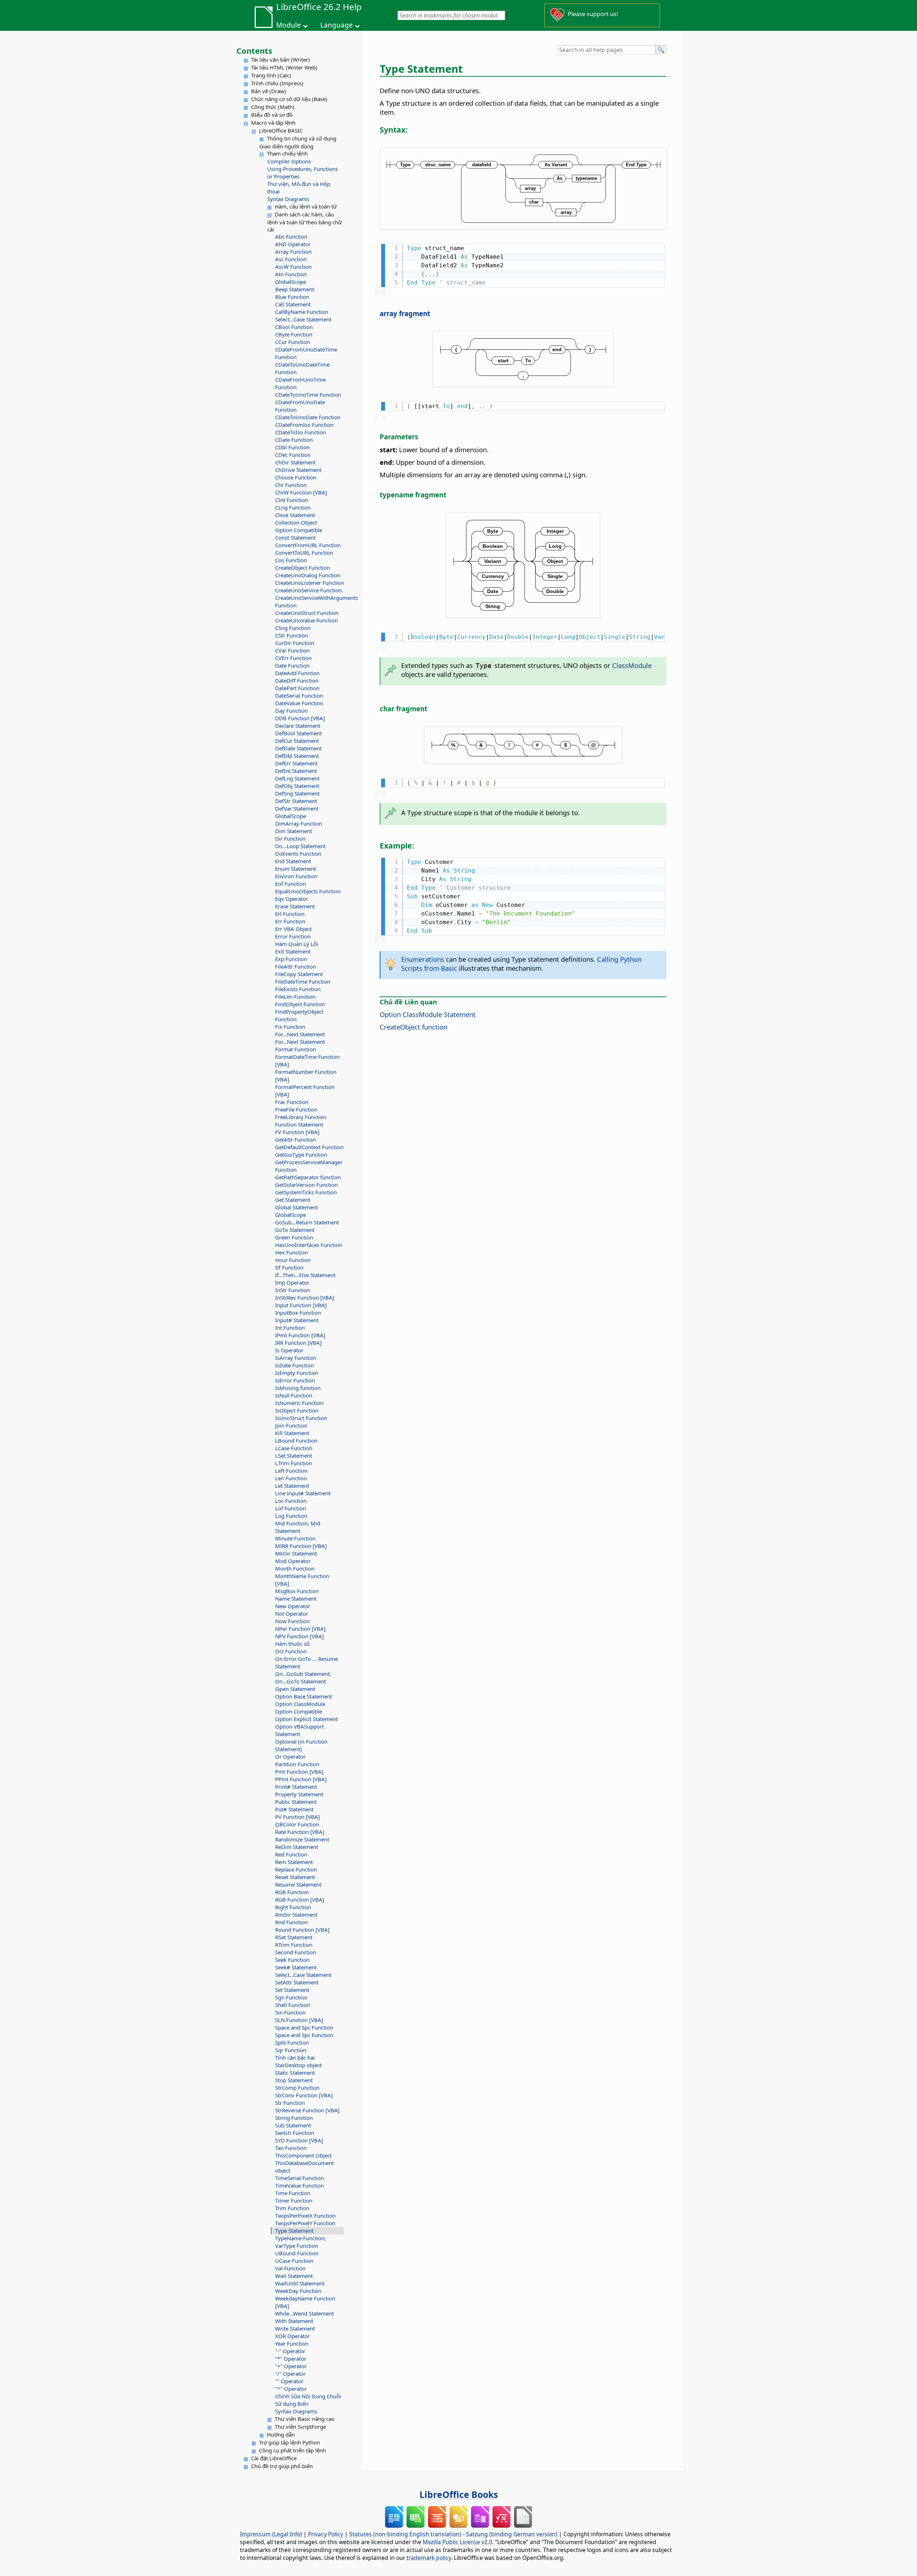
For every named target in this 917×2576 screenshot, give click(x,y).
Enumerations (423, 959)
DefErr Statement (296, 763)
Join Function (291, 1425)
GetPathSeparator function (308, 1177)
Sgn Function (291, 1997)
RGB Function (292, 1892)
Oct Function (291, 1651)
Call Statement (293, 304)
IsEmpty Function (297, 1373)
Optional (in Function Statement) (301, 1745)
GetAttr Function (296, 1139)
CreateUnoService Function (308, 590)
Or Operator (290, 1757)
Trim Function (292, 2208)
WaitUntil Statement (300, 2283)
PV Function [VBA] (297, 1817)
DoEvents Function (298, 854)
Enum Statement (296, 869)
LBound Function (296, 1440)
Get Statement (293, 1200)
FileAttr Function (296, 966)
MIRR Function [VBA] (301, 1546)
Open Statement (295, 1689)
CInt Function (292, 500)
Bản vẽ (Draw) (269, 91)
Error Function (293, 936)
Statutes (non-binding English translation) (405, 2534)
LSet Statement (294, 1456)
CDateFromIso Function (304, 425)
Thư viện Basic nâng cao (305, 2419)
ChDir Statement (295, 462)
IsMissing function (298, 1388)
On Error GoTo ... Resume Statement (306, 1662)
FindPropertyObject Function (299, 1015)
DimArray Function (299, 823)
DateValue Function (299, 703)
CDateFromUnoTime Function (300, 383)
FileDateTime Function (303, 981)
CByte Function (294, 334)
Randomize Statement (302, 1839)
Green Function (294, 1237)
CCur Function (292, 342)
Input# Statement (297, 1320)
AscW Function (293, 267)
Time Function (293, 2193)
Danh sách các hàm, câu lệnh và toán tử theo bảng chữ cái (304, 222)
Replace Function (296, 1869)
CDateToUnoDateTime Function (302, 368)
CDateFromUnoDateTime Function (306, 353)
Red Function (291, 1854)
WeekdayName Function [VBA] (305, 2302)
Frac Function (292, 1102)
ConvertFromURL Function (308, 545)
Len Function (291, 1478)
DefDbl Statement (297, 756)
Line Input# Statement (303, 1493)
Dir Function (290, 838)
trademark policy (429, 2558)
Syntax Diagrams (288, 199)
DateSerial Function (299, 696)
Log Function (291, 1516)
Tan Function (291, 2148)
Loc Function (291, 1501)
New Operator (293, 1606)
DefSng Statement (297, 793)
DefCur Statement (297, 741)
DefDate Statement (298, 748)
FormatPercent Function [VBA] (305, 1091)
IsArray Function (296, 1358)
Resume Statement (298, 1884)
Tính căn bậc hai (295, 2058)
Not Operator (292, 1614)
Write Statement (295, 2328)
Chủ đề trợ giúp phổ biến (282, 2466)
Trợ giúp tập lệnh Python (289, 2442)
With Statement (294, 2321)
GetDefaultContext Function (309, 1147)
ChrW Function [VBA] (301, 492)
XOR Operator (292, 2336)
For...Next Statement (300, 1034)
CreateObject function (414, 1027)
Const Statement (295, 537)
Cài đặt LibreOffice (274, 2458)
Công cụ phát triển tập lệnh (292, 2450)
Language (337, 25)
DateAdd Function (297, 673)
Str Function (290, 2103)
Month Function (295, 1568)
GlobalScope (291, 282)
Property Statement (299, 1794)
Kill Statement (292, 1433)
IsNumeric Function (299, 1403)
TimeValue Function (299, 2185)
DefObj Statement (297, 786)
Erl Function (290, 914)
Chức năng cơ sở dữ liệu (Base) (289, 99)
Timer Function (294, 2200)
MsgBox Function (297, 1591)
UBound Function (297, 2253)
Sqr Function (291, 2050)
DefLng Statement (297, 778)
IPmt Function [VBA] (300, 1335)
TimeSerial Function (299, 2178)
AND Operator (293, 244)
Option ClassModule (300, 1704)
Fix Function (290, 1027)
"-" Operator (290, 2351)
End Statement (293, 861)
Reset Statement (295, 1877)
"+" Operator (291, 2366)
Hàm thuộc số (292, 1644)
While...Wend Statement (304, 2313)
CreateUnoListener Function (309, 583)
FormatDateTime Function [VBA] (307, 1060)
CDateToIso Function (301, 432)
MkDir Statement (296, 1553)
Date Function (292, 665)
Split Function (292, 2042)
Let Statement (292, 1486)
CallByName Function (302, 312)
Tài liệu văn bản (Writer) (280, 59)
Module (289, 25)
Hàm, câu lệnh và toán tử (306, 206)
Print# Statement (296, 1787)
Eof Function (291, 884)
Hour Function (293, 1260)
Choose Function (296, 477)
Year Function (292, 2343)
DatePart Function (297, 688)
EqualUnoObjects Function (308, 891)
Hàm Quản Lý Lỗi (297, 944)
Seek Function (292, 1960)
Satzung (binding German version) (512, 2534)
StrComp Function (297, 2088)
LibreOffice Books (459, 2494)
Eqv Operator (292, 899)
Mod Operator (293, 1561)
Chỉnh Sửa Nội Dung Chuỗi (308, 2396)
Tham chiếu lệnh (287, 153)
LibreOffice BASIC (281, 130)
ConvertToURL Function (304, 553)
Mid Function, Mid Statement (298, 1527)
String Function (294, 2118)
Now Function (292, 1621)
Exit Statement (293, 951)
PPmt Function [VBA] (301, 1779)
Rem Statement (294, 1862)
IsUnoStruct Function (301, 1418)
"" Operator (289, 2381)
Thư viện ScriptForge (300, 2427)
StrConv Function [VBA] (304, 2095)
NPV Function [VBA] (299, 1636)
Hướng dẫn (281, 2434)
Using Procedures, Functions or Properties (303, 173)
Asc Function (291, 259)
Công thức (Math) (273, 107)
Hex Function (291, 1252)
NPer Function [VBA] (300, 1629)
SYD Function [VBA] (299, 2140)
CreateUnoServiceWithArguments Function (309, 601)
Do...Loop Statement (300, 846)
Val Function (290, 2268)
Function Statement (299, 1124)
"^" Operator (291, 2389)
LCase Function (294, 1448)
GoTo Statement (295, 1230)
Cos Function (291, 560)
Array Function (293, 252)
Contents (254, 51)
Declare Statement (298, 726)
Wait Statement (294, 2276)
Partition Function (297, 1764)
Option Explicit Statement (306, 1719)
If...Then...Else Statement (305, 1275)
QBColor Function (297, 1824)
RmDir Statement (296, 1915)
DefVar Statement (297, 808)
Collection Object (296, 522)
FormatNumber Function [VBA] (306, 1076)
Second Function (296, 1952)
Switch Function (295, 2133)
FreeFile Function (296, 1109)
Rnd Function (291, 1922)
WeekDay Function (298, 2291)
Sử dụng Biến (292, 2404)
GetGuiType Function (301, 1155)
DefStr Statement (296, 801)
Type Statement (294, 2231)
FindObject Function (300, 1004)
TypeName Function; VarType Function (301, 2242)
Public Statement (296, 1802)
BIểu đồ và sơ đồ (272, 115)
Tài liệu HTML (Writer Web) (284, 67)
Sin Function (290, 2012)
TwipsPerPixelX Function (305, 2216)
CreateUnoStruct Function (307, 613)
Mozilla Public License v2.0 (457, 2542)
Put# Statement (294, 1809)
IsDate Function (294, 1365)
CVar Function (292, 650)
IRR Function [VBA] (298, 1343)
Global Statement (296, 1207)
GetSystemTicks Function (306, 1192)
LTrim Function (294, 1463)
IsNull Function (294, 1395)
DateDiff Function (297, 680)
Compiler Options (289, 161)
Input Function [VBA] (301, 1305)
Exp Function (291, 959)
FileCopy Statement (299, 974)
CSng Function (293, 628)
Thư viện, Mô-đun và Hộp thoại (299, 188)
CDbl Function (292, 447)
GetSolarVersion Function (306, 1185)
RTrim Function (294, 1945)
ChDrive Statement (298, 470)
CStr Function (292, 635)
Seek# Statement (296, 1967)
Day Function (291, 711)
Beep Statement (295, 289)
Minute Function (295, 1538)
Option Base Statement (304, 1696)
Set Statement (292, 1990)
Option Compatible (299, 530)
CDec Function (293, 455)
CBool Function (294, 327)
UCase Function (294, 2261)
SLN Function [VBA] (299, 2020)
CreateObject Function (303, 568)
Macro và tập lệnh (273, 123)
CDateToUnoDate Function (308, 417)
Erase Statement (295, 906)
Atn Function (291, 274)
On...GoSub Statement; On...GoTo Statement (303, 1677)
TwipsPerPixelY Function (305, 2223)
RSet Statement (294, 1937)
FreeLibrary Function (301, 1117)
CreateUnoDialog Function (308, 575)
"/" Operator (290, 2374)
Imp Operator (292, 1282)
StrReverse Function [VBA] (307, 2110)
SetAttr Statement (297, 1982)
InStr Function (292, 1290)
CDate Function (294, 440)
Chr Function (291, 485)
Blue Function (292, 297)
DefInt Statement (296, 771)
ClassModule (632, 665)
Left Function (291, 1471)
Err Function (290, 921)
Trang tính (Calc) (271, 75)
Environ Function (296, 876)
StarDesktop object (298, 2065)
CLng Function (293, 507)
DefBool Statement (298, 733)
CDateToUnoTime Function (308, 395)
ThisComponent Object (303, 2155)
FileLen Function (295, 997)
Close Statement (295, 515)
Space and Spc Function (304, 2027)
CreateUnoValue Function (306, 620)
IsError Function (295, 1380)
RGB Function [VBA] (300, 1899)
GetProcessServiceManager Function (309, 1166)
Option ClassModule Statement (428, 1014)
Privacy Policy (326, 2534)
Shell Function (292, 2005)
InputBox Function (298, 1313)
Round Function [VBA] (302, 1930)
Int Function (290, 1328)
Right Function (293, 1907)
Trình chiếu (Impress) (277, 83)
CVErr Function (293, 658)
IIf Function (289, 1267)
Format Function (296, 1049)
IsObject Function (297, 1410)
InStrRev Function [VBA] (305, 1297)
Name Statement (296, 1598)
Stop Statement (294, 2080)
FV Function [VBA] (297, 1132)
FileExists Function (298, 989)
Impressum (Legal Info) (271, 2534)
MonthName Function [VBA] (302, 1580)
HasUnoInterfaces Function (309, 1245)
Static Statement (295, 2073)
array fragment (405, 313)
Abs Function (291, 236)
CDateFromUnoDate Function (300, 406)
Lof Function (291, 1508)
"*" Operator (291, 2358)
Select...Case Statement (303, 319)
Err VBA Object (293, 929)
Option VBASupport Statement (299, 1730)
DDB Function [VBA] (300, 718)
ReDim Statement (297, 1847)
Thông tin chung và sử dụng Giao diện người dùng (298, 142)
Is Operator (289, 1350)
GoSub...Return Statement (307, 1222)
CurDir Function (295, 643)
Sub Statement (293, 2125)
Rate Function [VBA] (300, 1832)
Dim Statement (294, 831)
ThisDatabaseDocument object (304, 2167)
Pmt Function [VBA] (299, 1772)
